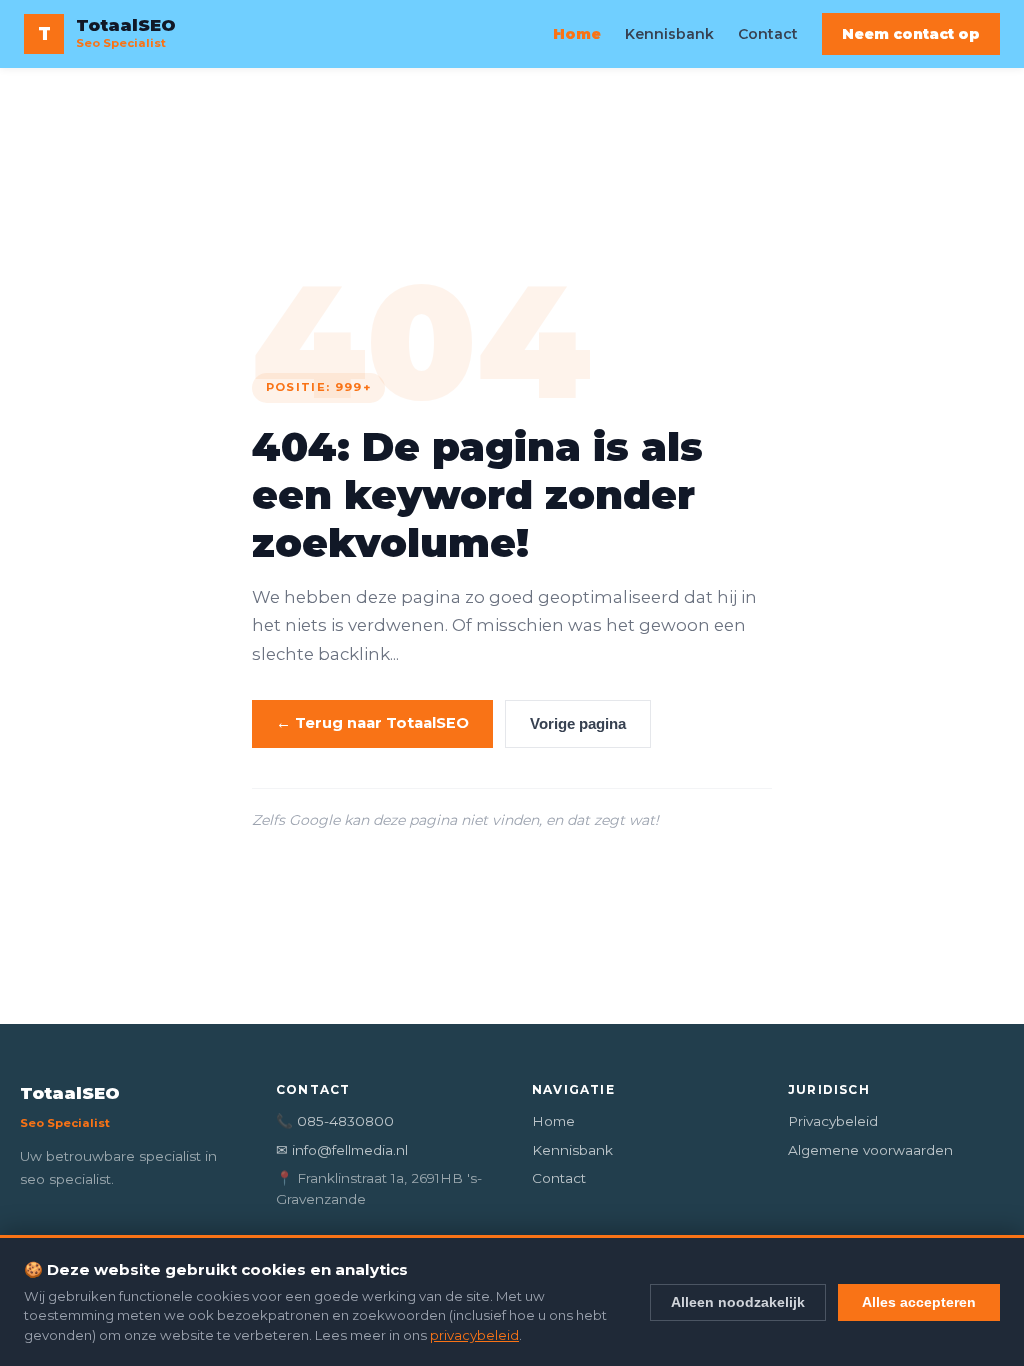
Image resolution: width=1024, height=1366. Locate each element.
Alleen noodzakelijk (738, 1302)
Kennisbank (669, 34)
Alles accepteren (919, 1302)
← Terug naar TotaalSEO (372, 723)
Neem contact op (911, 34)
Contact (768, 34)
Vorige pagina (578, 724)
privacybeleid (474, 1335)
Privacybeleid (833, 1121)
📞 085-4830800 (335, 1121)
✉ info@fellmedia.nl (342, 1150)
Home (577, 34)
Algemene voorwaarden (870, 1150)
